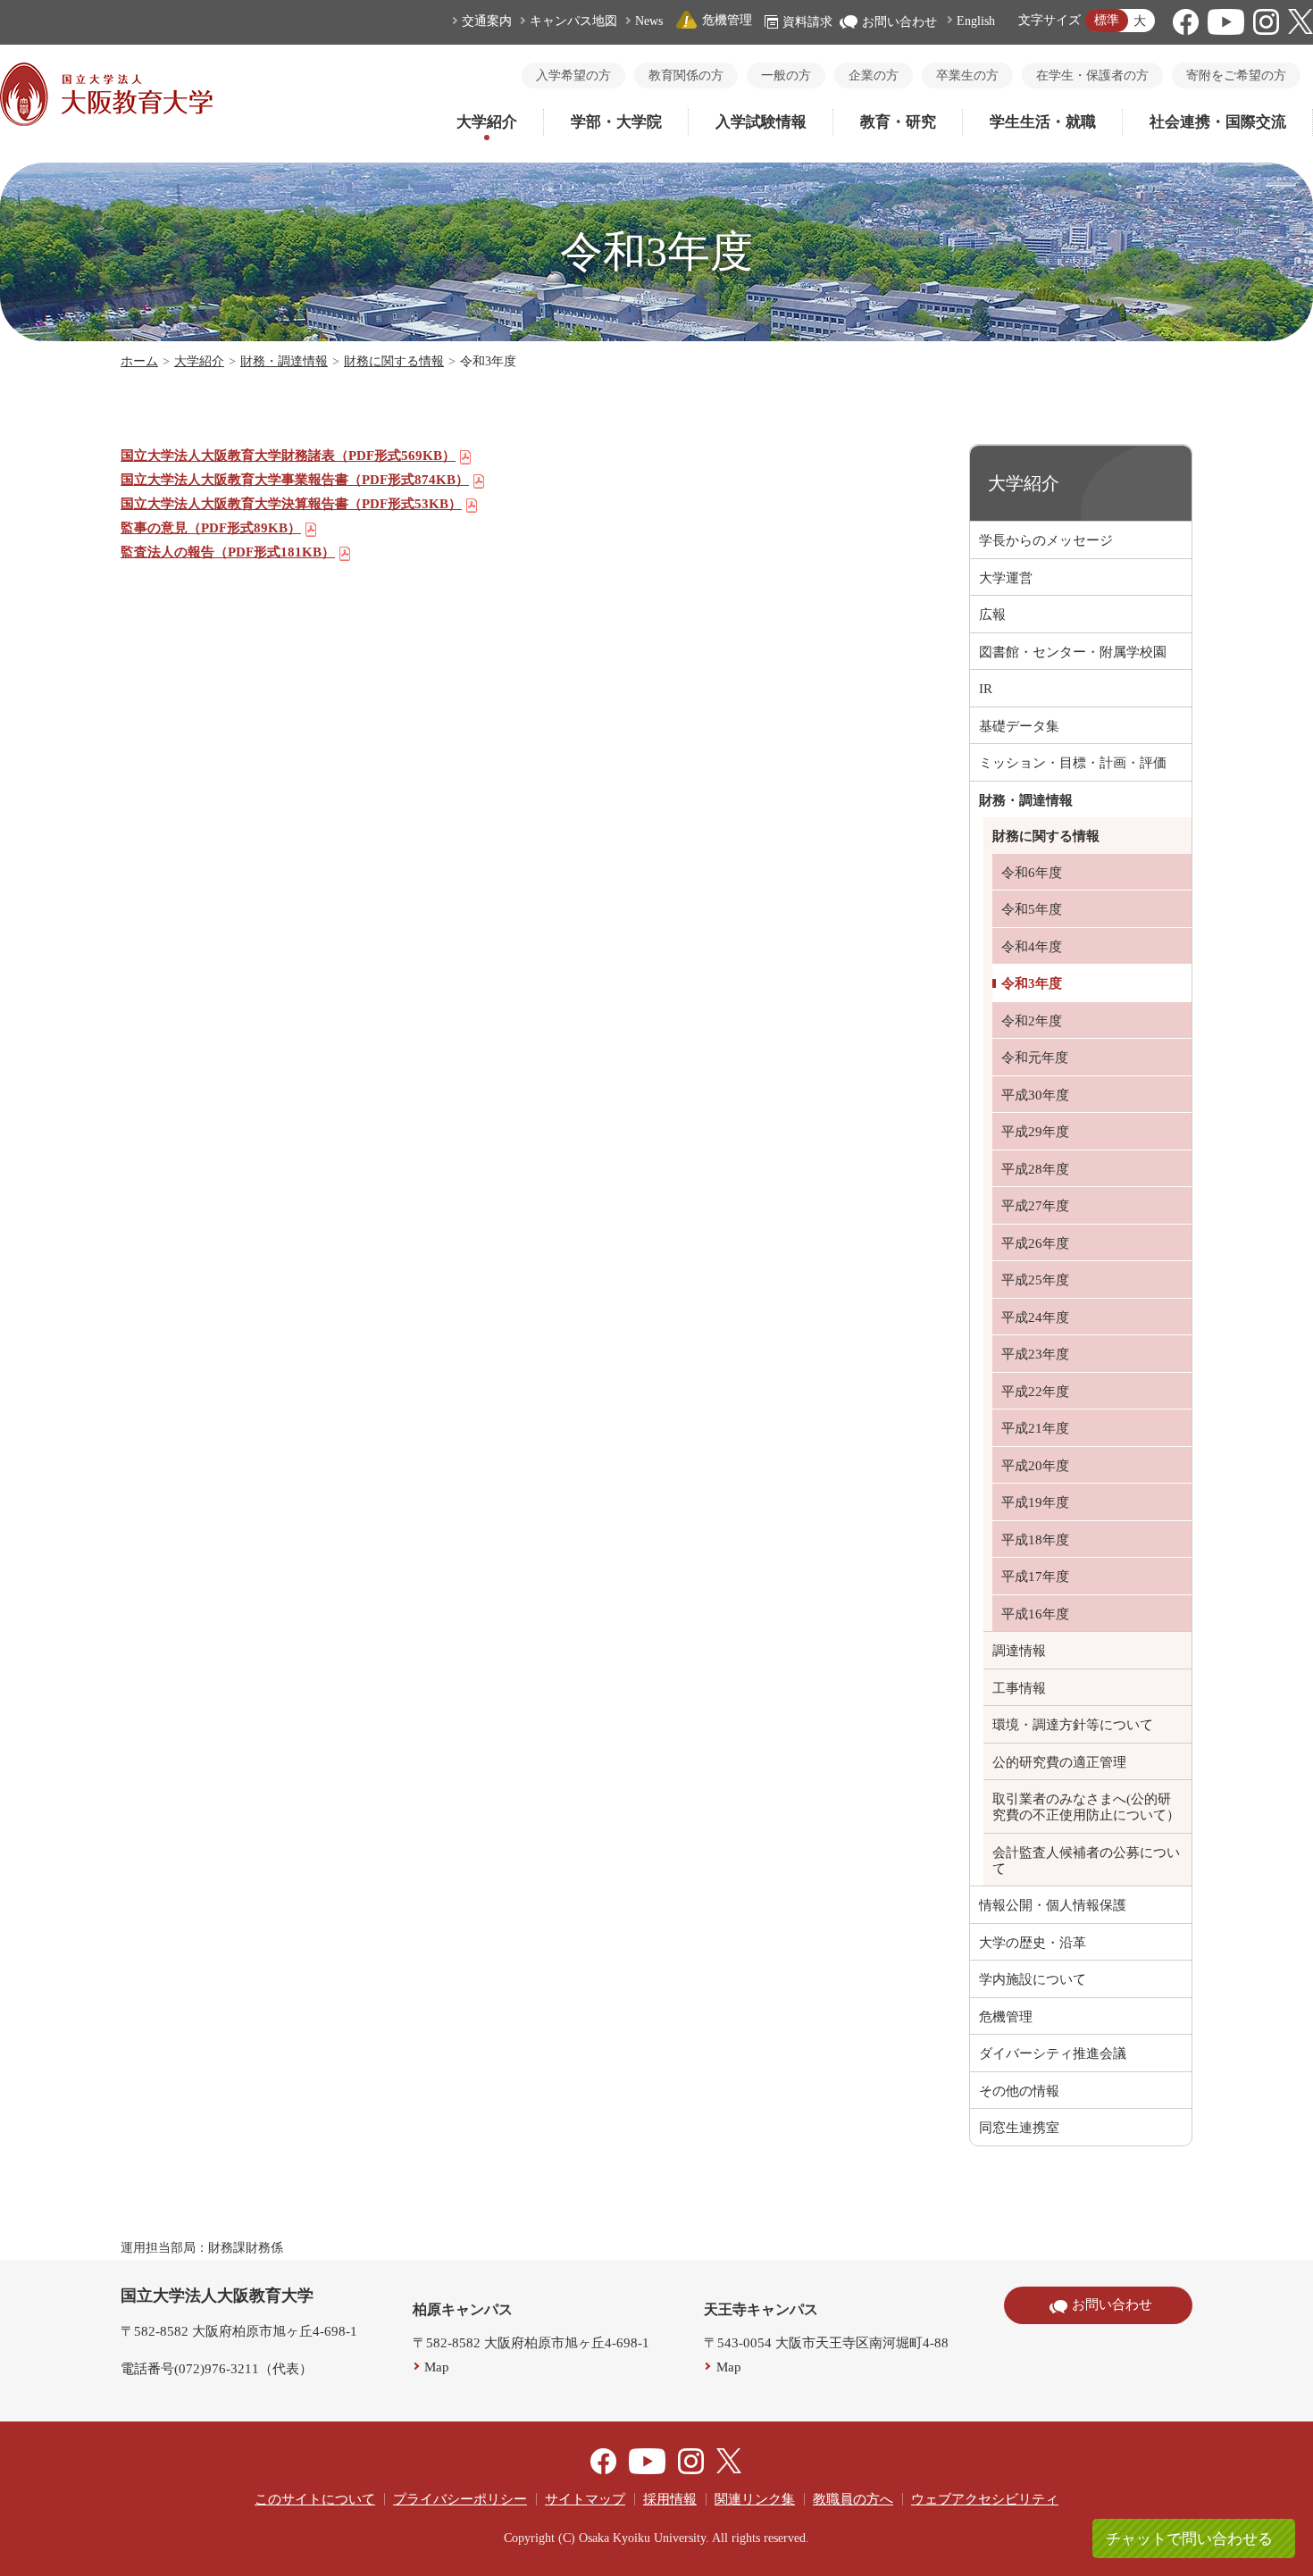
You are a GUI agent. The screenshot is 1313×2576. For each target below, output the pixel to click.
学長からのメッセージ (1046, 540)
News (649, 21)
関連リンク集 (755, 2499)
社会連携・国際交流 (1218, 122)
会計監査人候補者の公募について (1086, 1861)
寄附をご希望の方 (1236, 75)
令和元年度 (1035, 1058)
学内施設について (1033, 1979)
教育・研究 (898, 122)
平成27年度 (1035, 1206)
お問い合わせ (899, 22)
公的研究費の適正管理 (1059, 1762)
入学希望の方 (573, 75)
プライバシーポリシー (460, 2499)
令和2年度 (1032, 1021)
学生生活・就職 (1043, 122)
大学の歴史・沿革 (1033, 1943)
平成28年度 (1035, 1169)
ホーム (139, 361)
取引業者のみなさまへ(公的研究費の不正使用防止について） (1086, 1807)
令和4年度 (1032, 947)
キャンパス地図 (573, 21)
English (976, 21)
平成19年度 (1035, 1502)
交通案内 (487, 21)
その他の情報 (1019, 2091)
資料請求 (807, 22)
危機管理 (727, 20)
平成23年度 (1035, 1354)
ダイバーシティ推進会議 (1053, 2053)
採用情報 (670, 2499)
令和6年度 (1032, 873)
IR (986, 689)
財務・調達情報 (284, 361)
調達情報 (1019, 1651)
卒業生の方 (967, 75)
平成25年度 (1035, 1280)
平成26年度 (1035, 1243)
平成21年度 (1035, 1428)
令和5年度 (1032, 909)
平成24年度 (1035, 1317)
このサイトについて (315, 2499)
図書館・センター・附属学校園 (1073, 652)
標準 (1107, 20)
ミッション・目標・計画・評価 (1073, 763)
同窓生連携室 (1019, 2128)
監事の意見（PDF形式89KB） (211, 528)
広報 (992, 615)
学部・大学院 (616, 122)
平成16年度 (1035, 1614)
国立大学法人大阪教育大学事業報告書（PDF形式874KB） (295, 480)
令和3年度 (1032, 983)
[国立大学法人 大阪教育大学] (106, 121)
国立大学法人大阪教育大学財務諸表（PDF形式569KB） (288, 456)
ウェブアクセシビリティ (985, 2499)
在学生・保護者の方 (1092, 75)
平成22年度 (1035, 1392)
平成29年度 (1035, 1132)
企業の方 (874, 75)
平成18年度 (1035, 1540)
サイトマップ (585, 2499)
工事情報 (1019, 1688)
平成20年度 (1035, 1466)
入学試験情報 (761, 122)
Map (437, 2367)
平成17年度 (1035, 1577)
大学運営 (1006, 578)
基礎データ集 (1019, 726)
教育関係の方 (686, 75)
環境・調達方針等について (1073, 1725)
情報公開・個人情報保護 (1053, 1905)
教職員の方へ (853, 2499)
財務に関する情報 (394, 361)
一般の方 (786, 75)
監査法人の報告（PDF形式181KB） (228, 552)
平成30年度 (1035, 1095)
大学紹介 (487, 122)
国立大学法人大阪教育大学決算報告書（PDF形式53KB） (291, 504)
